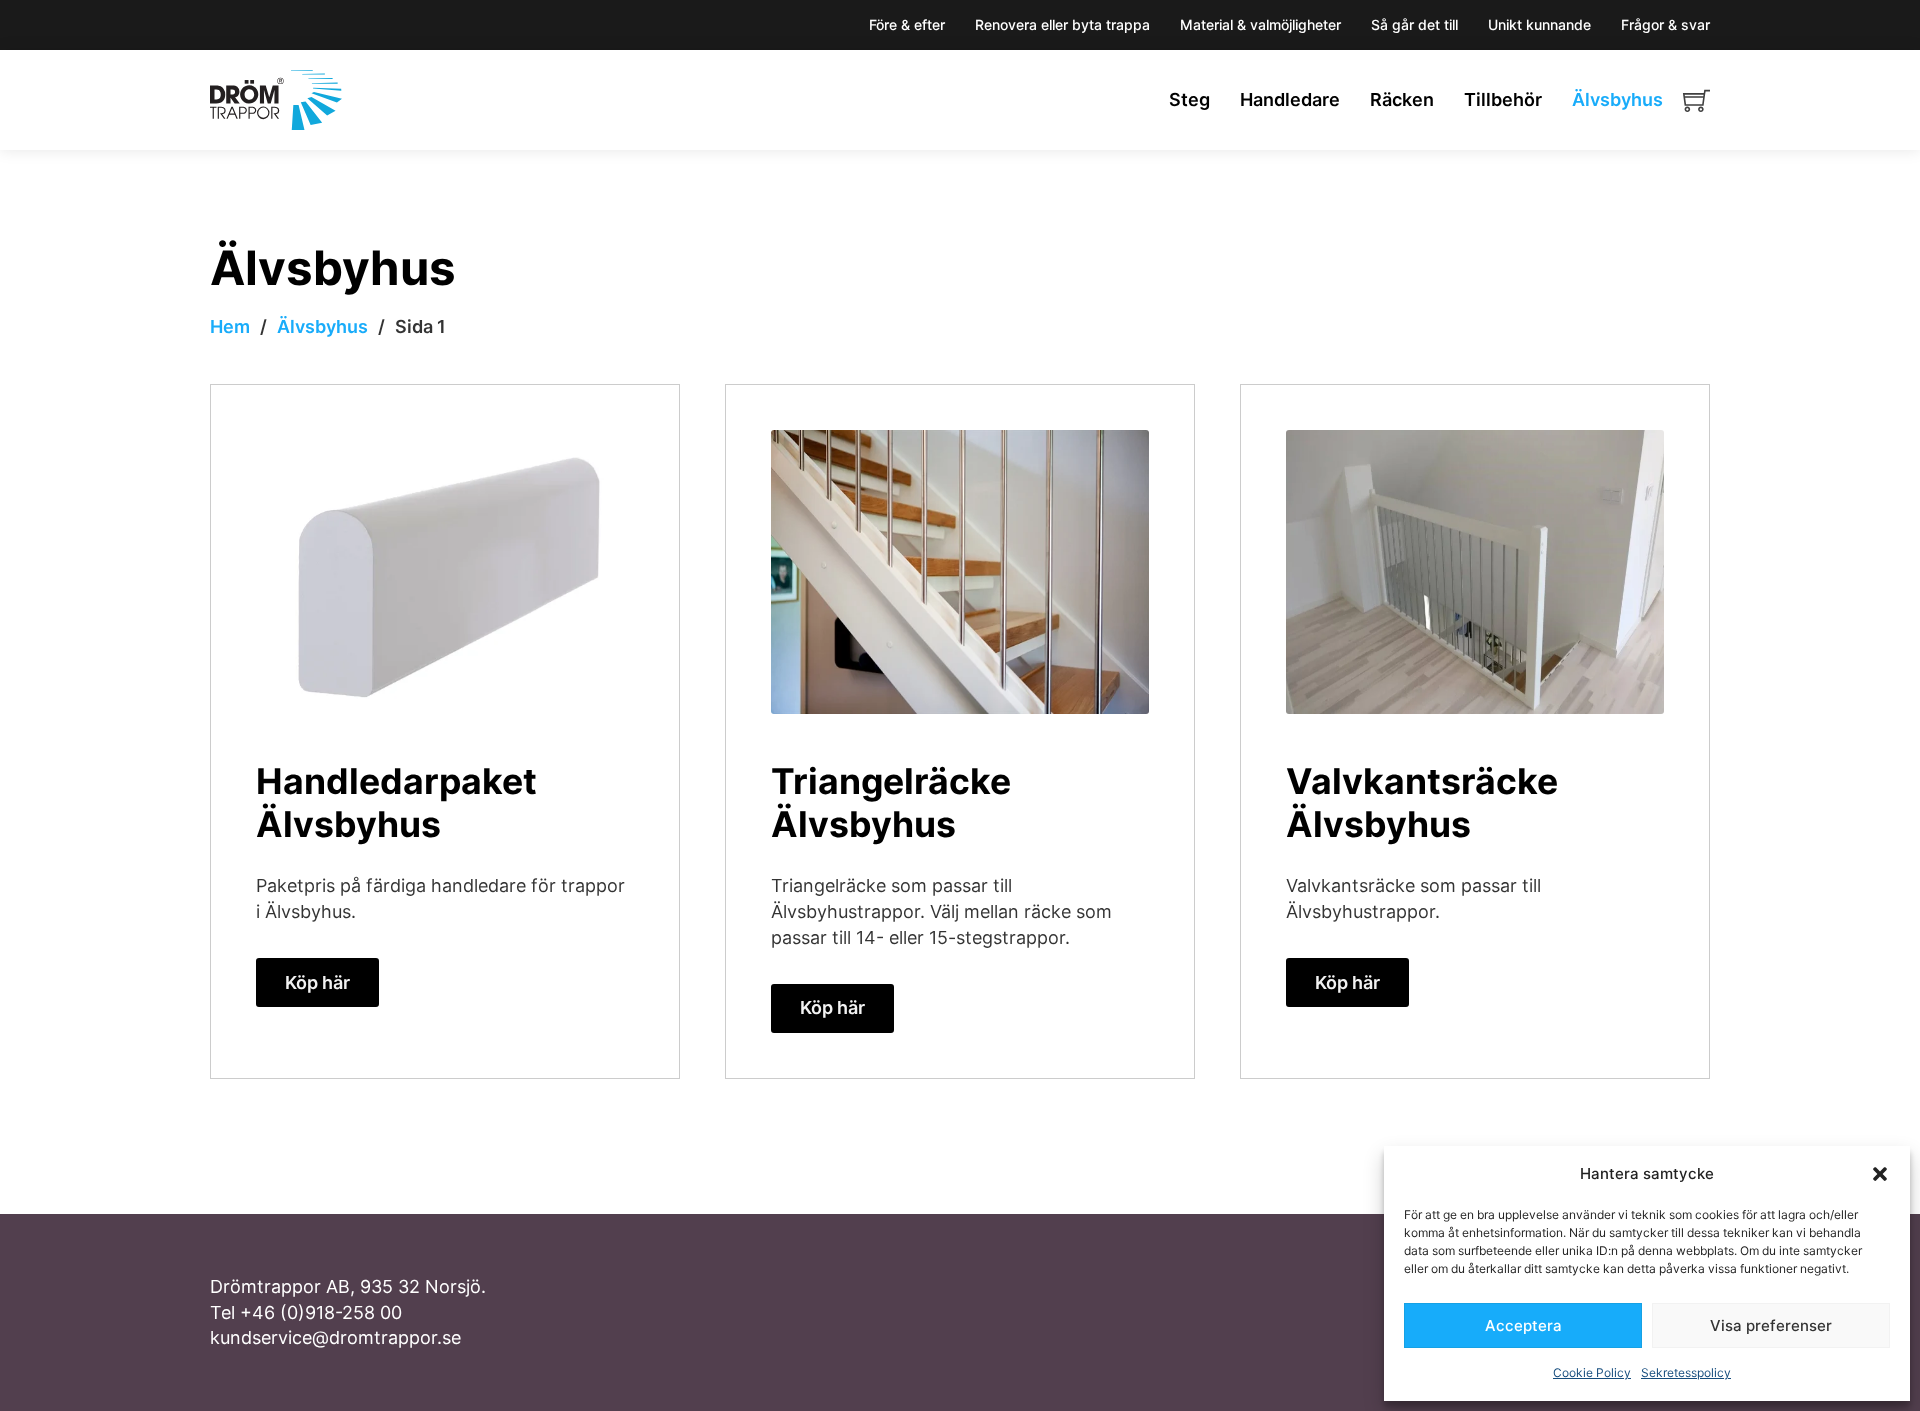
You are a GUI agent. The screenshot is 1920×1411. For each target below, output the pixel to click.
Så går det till (1414, 24)
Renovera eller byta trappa (1062, 24)
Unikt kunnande (1539, 24)
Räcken (1402, 99)
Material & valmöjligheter (1260, 24)
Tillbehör (1503, 99)
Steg (1189, 99)
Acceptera (1523, 1325)
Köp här (317, 982)
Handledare (1290, 99)
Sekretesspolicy (1686, 1372)
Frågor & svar (1665, 24)
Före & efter (907, 24)
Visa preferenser (1771, 1325)
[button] (1880, 1174)
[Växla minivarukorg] (1696, 100)
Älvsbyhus (1617, 99)
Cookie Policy (1592, 1372)
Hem (230, 326)
